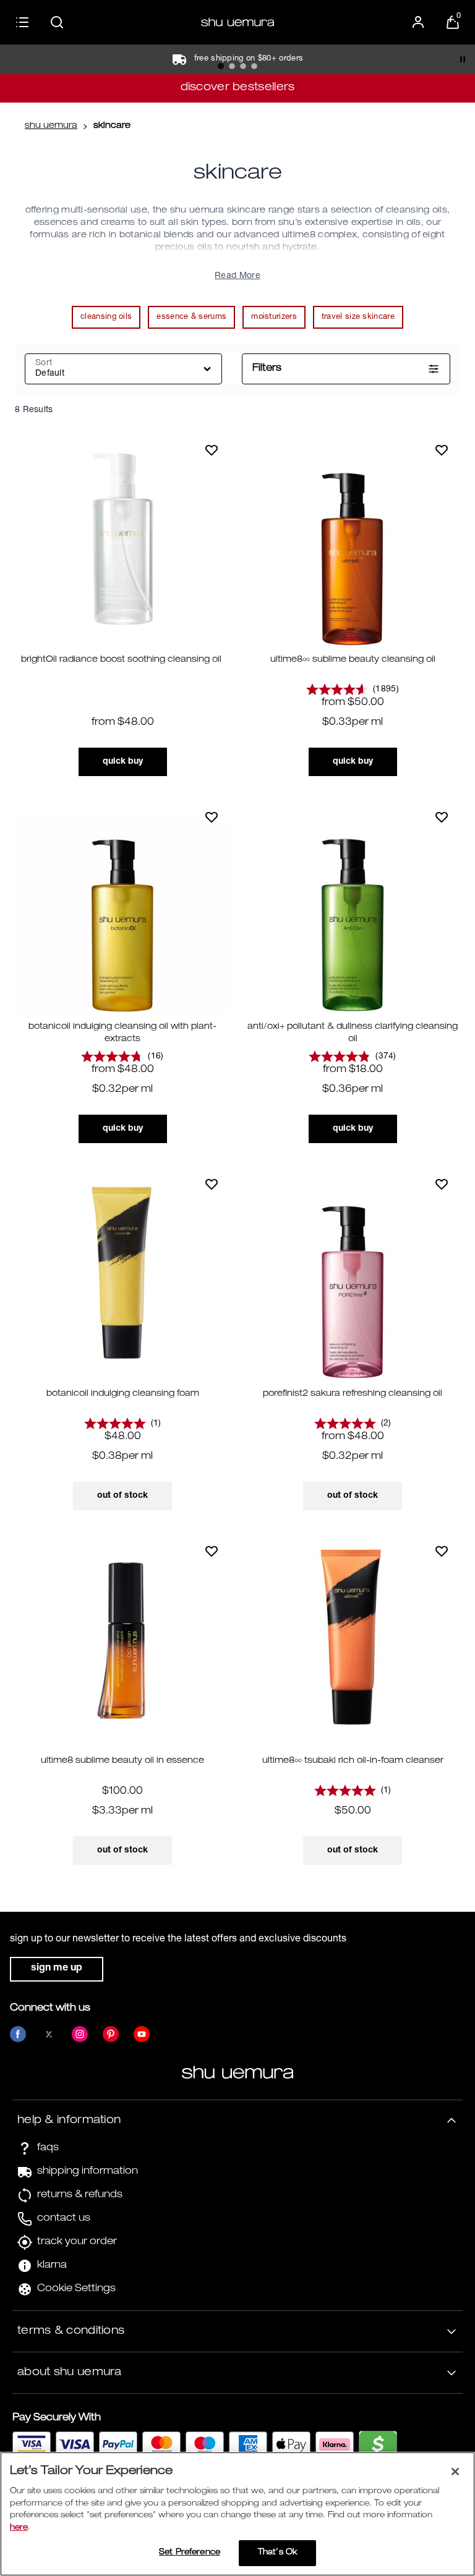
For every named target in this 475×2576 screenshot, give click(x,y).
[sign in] (418, 22)
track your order (77, 2242)
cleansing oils (106, 317)
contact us (64, 2219)
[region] (237, 2514)
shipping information (88, 2172)
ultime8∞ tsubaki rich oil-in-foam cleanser (353, 1761)
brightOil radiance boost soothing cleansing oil (122, 660)
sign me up (57, 1969)
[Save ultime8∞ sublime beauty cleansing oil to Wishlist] (442, 450)
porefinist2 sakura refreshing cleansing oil (353, 1394)
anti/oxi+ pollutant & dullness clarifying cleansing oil (353, 1033)
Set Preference (190, 2553)
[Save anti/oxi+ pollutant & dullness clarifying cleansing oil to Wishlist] (442, 817)
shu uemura (51, 126)
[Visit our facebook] (18, 2034)
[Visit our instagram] (80, 2034)
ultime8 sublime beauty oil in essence (122, 1761)
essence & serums (191, 317)
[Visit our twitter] (49, 2034)
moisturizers (274, 317)
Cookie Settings (76, 2289)
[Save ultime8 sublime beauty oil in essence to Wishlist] (212, 1551)
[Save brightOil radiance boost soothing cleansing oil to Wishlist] (212, 450)
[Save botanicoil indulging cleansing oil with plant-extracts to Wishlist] (212, 817)
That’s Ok (277, 2553)
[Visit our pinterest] (111, 2034)
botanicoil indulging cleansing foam (123, 1394)
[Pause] (463, 59)
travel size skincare (358, 317)
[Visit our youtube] (142, 2034)
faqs (48, 2148)
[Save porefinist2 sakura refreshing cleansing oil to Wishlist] (442, 1184)
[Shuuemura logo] (237, 22)
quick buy (123, 762)
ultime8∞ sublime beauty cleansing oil (353, 660)
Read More (237, 276)
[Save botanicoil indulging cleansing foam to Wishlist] (212, 1184)
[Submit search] (57, 22)
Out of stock (122, 1496)
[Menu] (22, 22)
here (19, 2528)
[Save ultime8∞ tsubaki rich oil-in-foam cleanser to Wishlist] (442, 1551)
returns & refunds (80, 2195)
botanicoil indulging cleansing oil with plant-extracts (122, 1033)
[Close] (455, 2472)
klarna (52, 2266)
